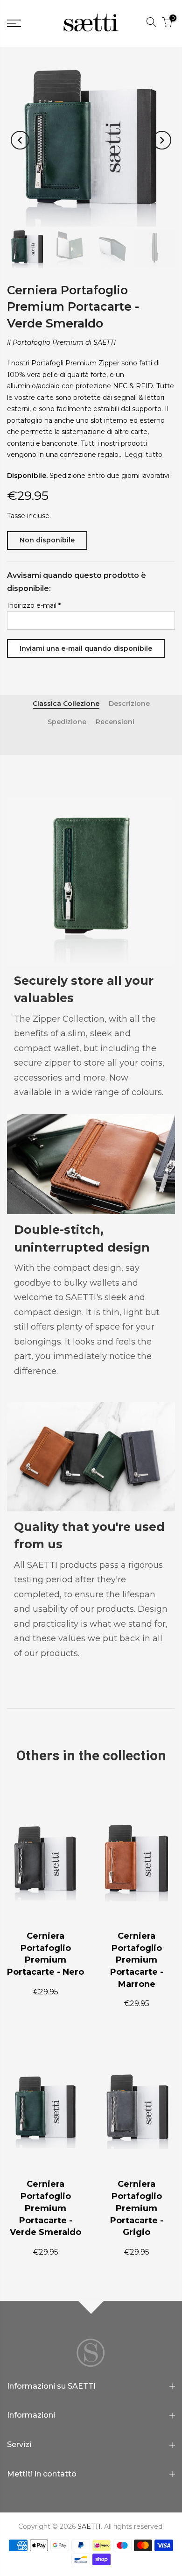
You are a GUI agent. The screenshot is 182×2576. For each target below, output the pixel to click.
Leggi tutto (143, 455)
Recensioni (115, 722)
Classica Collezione (66, 704)
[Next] (162, 140)
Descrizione (129, 704)
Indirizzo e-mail (34, 605)
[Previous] (20, 140)
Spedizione (67, 722)
